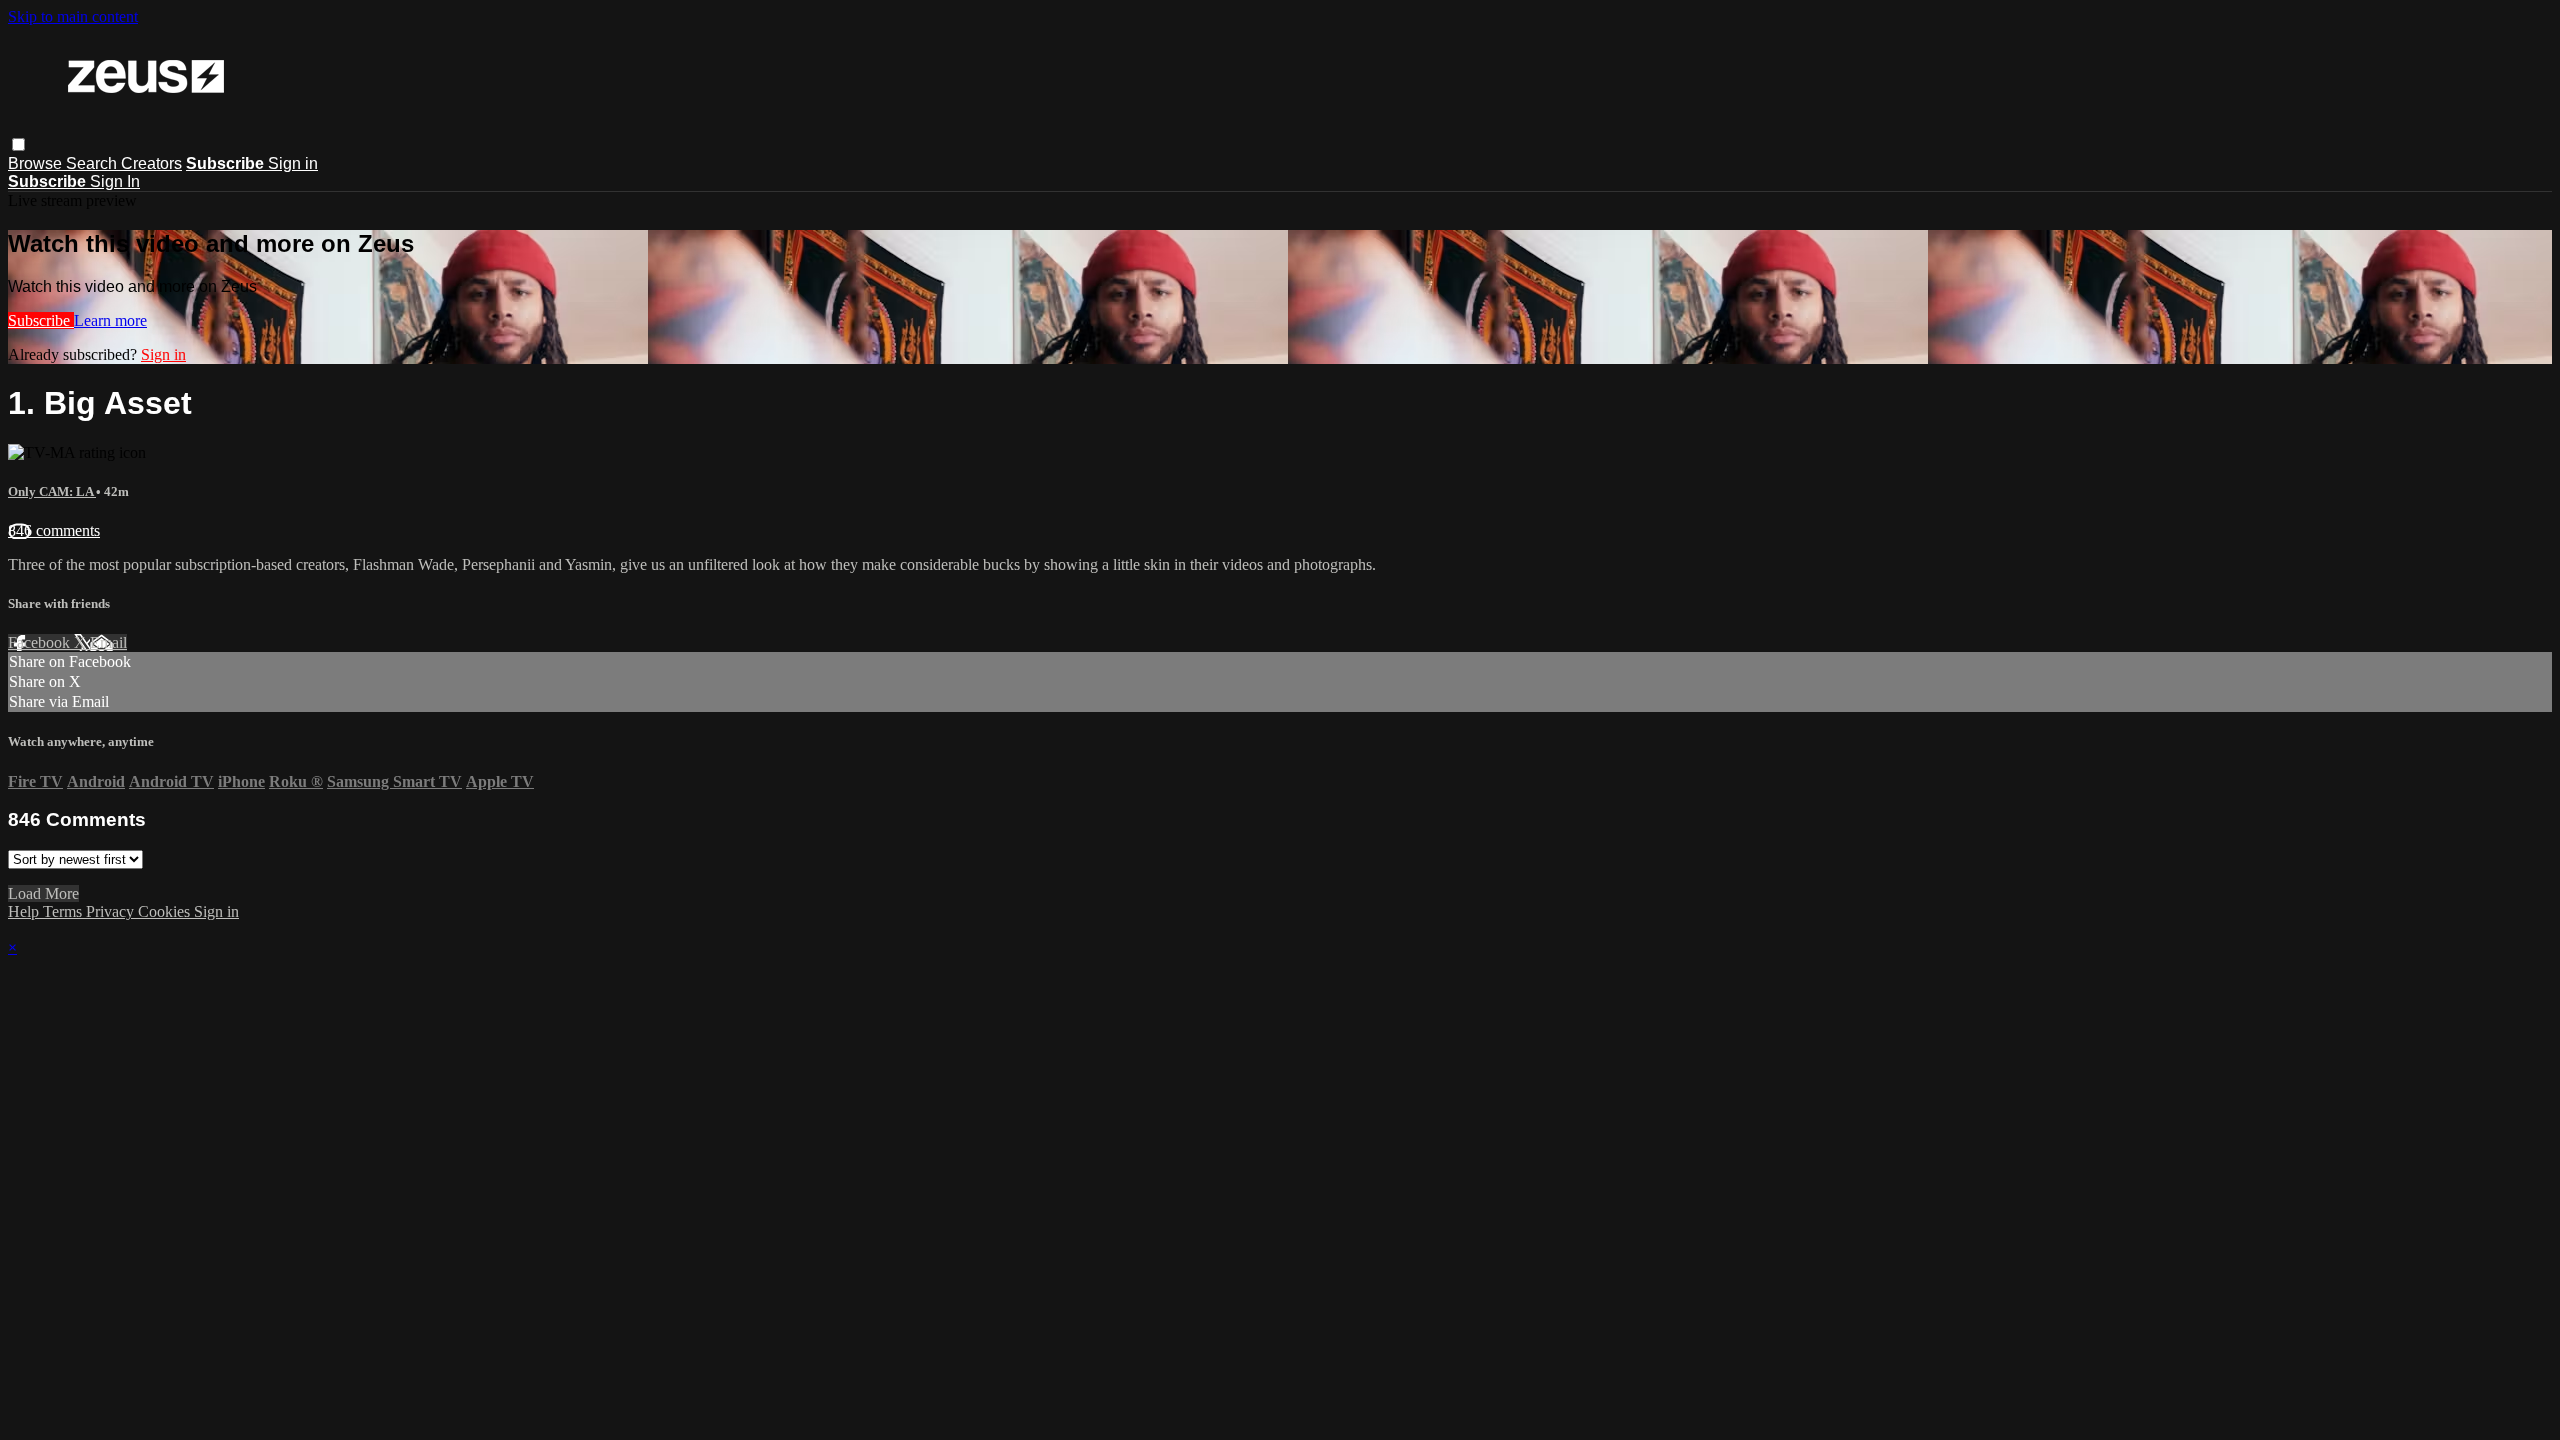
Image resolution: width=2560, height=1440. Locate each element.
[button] (18, 144)
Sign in (293, 163)
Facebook (41, 642)
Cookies (166, 911)
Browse (37, 163)
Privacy (112, 911)
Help (25, 911)
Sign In (115, 181)
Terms (64, 911)
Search (93, 163)
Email (108, 642)
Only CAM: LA (52, 491)
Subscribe (41, 320)
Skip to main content (73, 16)
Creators (151, 163)
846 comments (54, 530)
